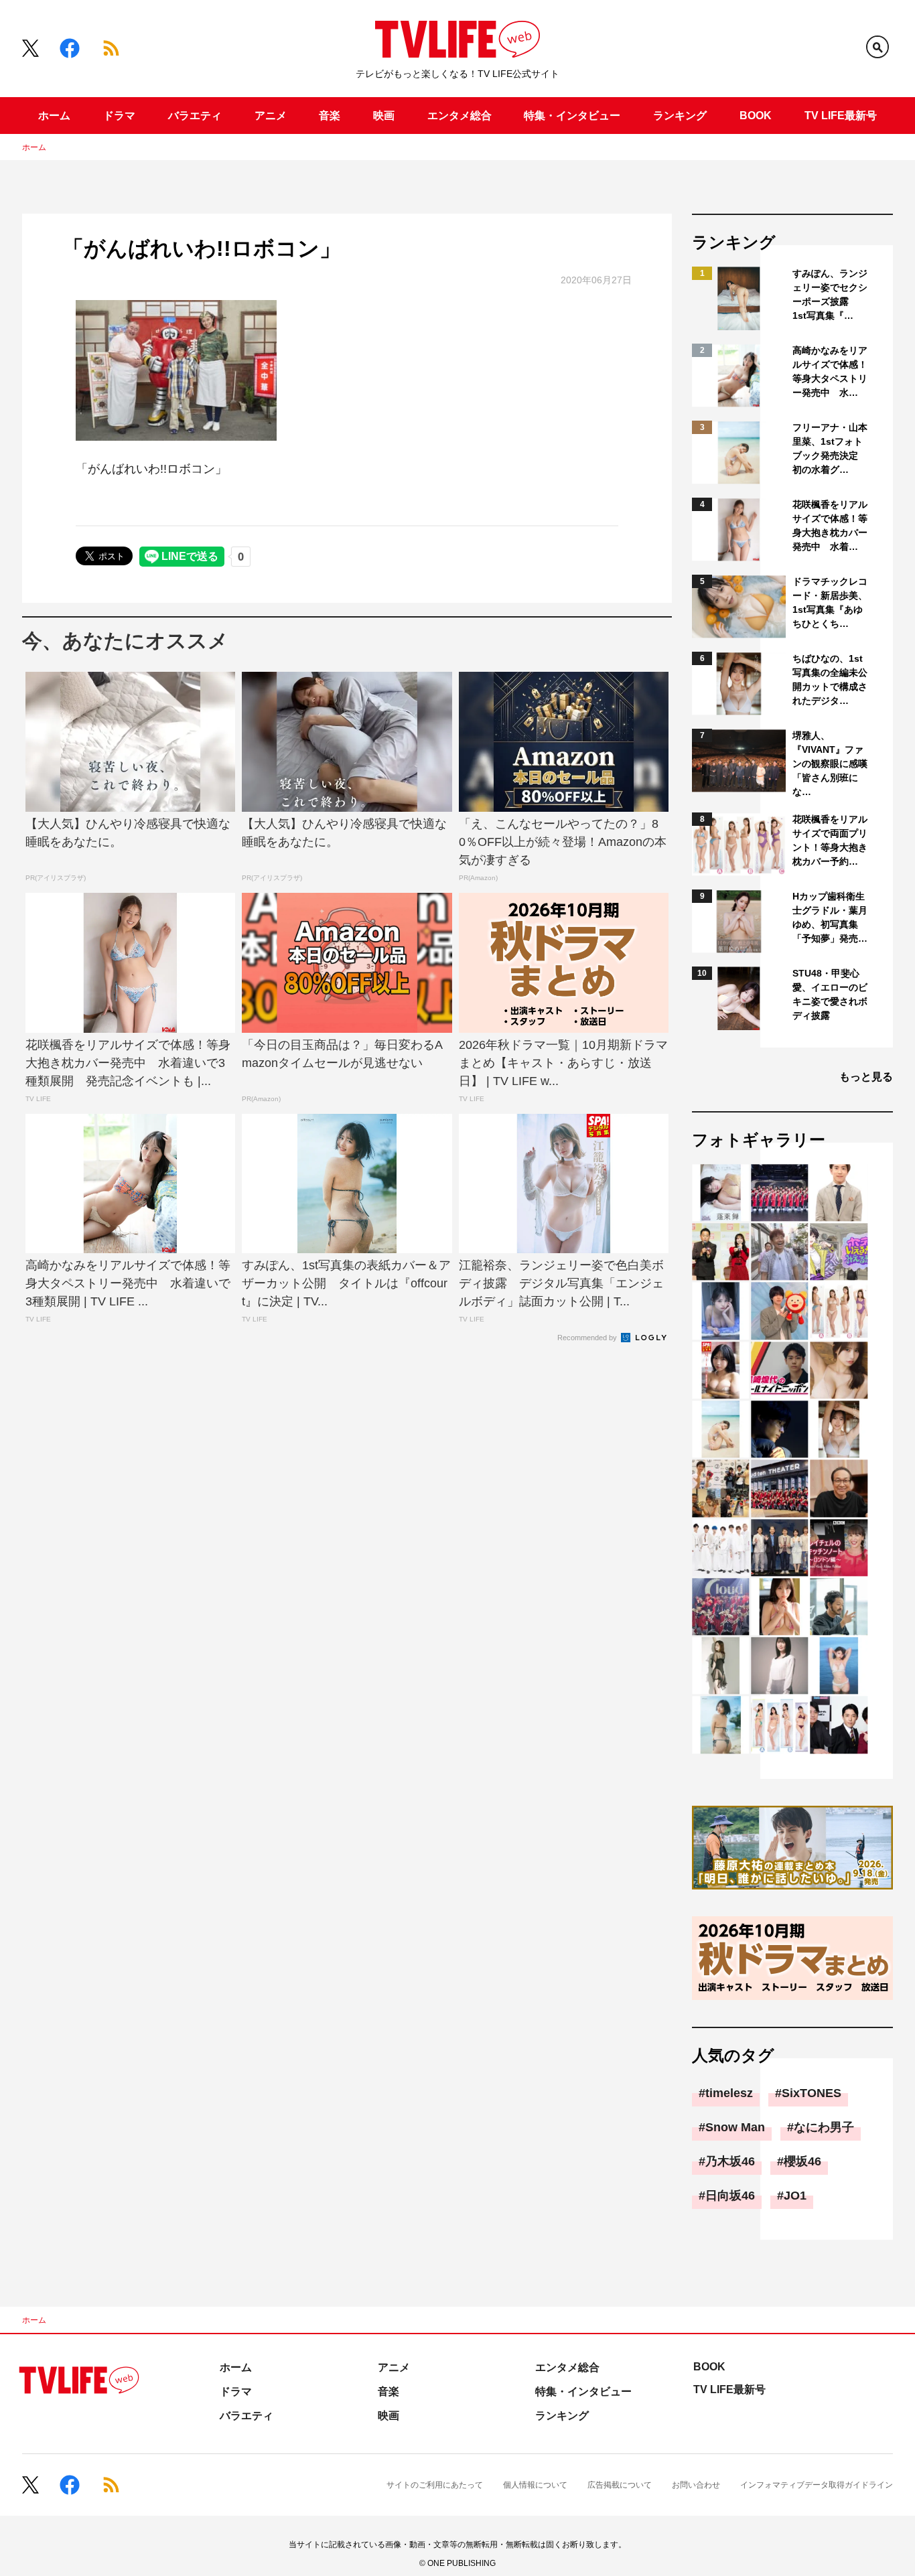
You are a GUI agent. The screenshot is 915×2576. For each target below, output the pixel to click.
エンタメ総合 (460, 116)
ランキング (680, 116)
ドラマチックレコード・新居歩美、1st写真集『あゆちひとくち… (830, 602)
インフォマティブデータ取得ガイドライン (817, 2485)
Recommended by (588, 1338)
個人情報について (535, 2485)
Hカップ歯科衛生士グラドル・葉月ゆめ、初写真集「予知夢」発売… (830, 917)
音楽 (330, 116)
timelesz (729, 2093)
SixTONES (812, 2093)
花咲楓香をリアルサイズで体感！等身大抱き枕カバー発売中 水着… (830, 525)
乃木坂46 (730, 2161)
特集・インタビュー (572, 116)
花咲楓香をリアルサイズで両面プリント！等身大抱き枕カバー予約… (830, 840)
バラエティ (195, 116)
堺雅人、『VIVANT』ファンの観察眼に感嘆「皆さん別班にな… (830, 764)
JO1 (795, 2196)
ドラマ (119, 116)
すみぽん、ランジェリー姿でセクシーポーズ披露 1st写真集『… (830, 294)
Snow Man (735, 2127)
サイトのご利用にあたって (435, 2485)
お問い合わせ (696, 2485)
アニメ (271, 116)
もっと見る (866, 1077)
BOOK (756, 116)
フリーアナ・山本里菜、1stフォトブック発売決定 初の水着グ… (830, 448)
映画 (384, 116)
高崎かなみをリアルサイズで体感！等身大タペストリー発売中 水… (830, 371)
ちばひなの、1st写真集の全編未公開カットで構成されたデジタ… (830, 679)
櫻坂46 (802, 2161)
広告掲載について (620, 2485)
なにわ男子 (824, 2127)
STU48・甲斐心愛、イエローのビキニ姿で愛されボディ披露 (830, 994)
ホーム (54, 116)
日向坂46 (730, 2196)
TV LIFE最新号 (841, 116)
